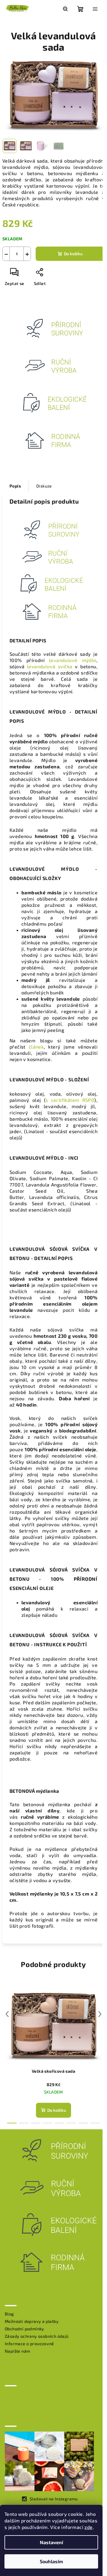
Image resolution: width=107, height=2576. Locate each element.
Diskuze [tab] (44, 486)
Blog (9, 2314)
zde (88, 2527)
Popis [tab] (15, 486)
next (100, 2014)
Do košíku (73, 254)
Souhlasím (51, 2561)
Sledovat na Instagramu (54, 2499)
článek (36, 1047)
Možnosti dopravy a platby (32, 2321)
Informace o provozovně (29, 2344)
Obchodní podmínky (25, 2329)
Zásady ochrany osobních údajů (37, 2336)
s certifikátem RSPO (70, 1100)
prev (7, 2014)
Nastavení (51, 2542)
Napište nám (17, 2351)
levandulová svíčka (50, 666)
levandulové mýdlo (73, 660)
